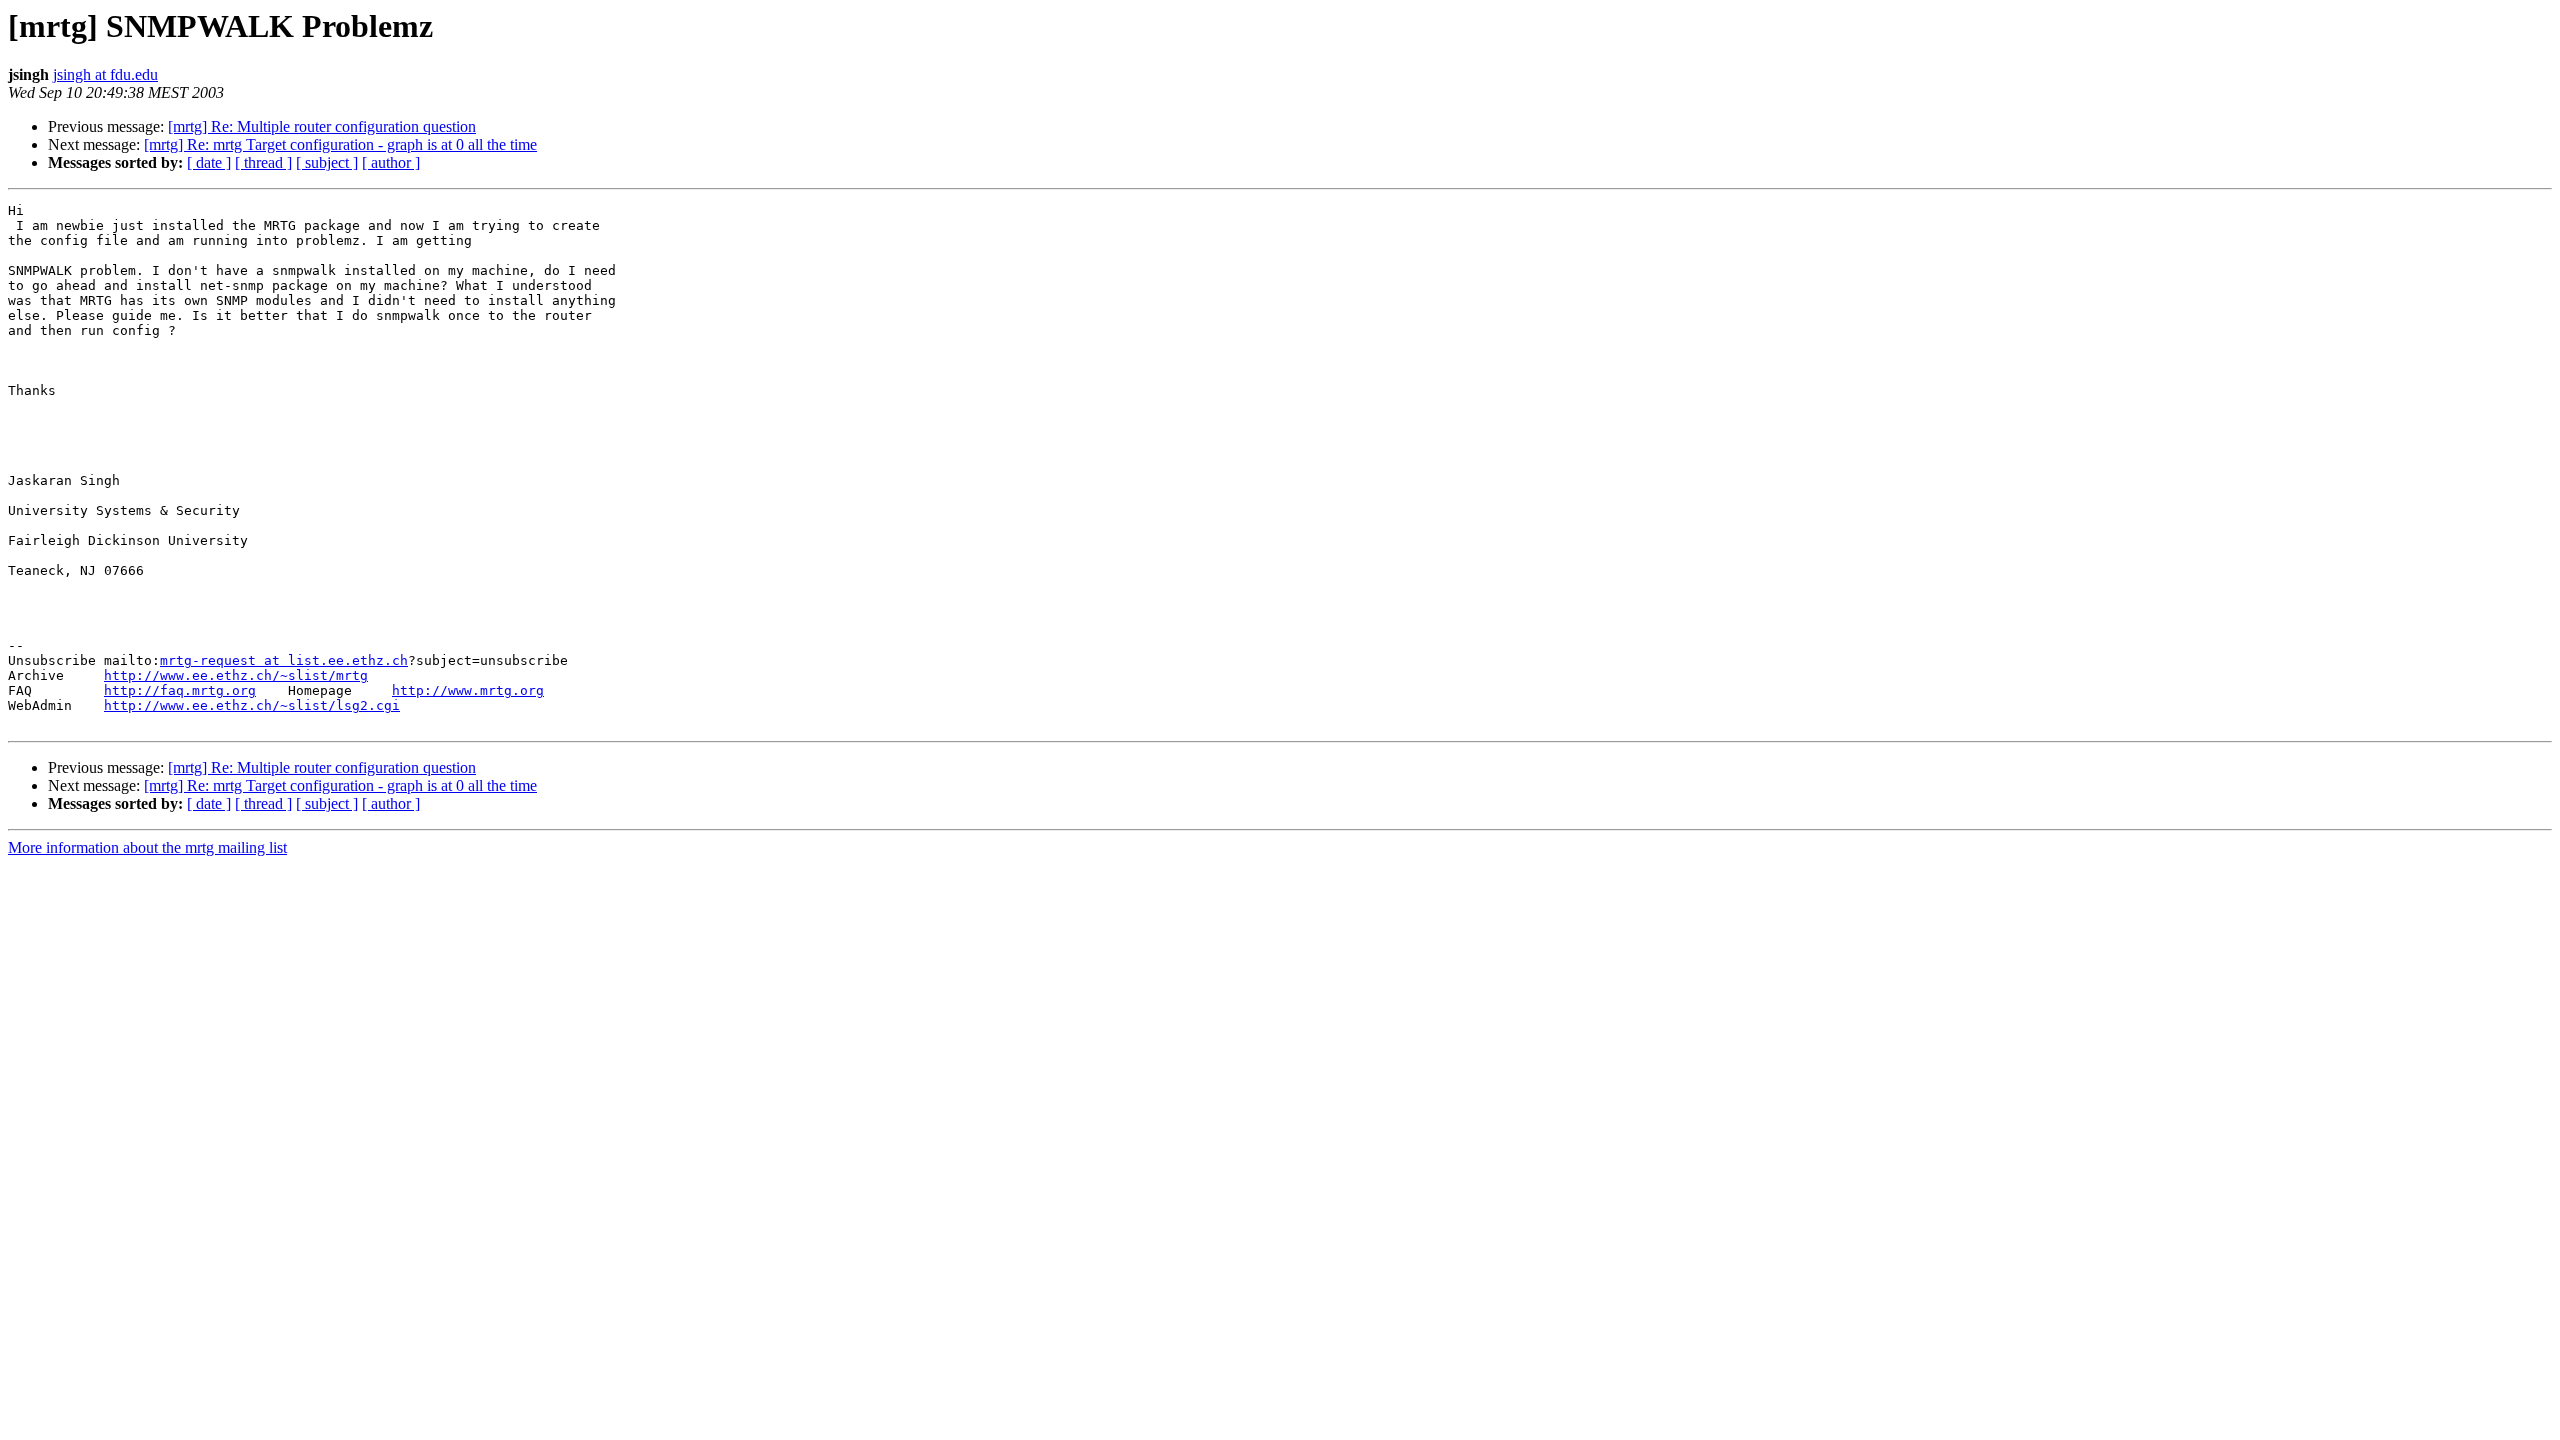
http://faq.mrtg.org (180, 690)
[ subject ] (327, 162)
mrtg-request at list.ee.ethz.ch (284, 660)
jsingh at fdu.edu (105, 74)
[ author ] (391, 162)
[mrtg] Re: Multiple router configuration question (322, 126)
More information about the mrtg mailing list (147, 847)
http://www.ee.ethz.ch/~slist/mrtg (236, 675)
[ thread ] (263, 162)
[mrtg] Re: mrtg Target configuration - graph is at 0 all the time (340, 144)
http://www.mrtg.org (468, 690)
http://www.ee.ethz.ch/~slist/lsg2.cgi (252, 705)
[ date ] (209, 162)
